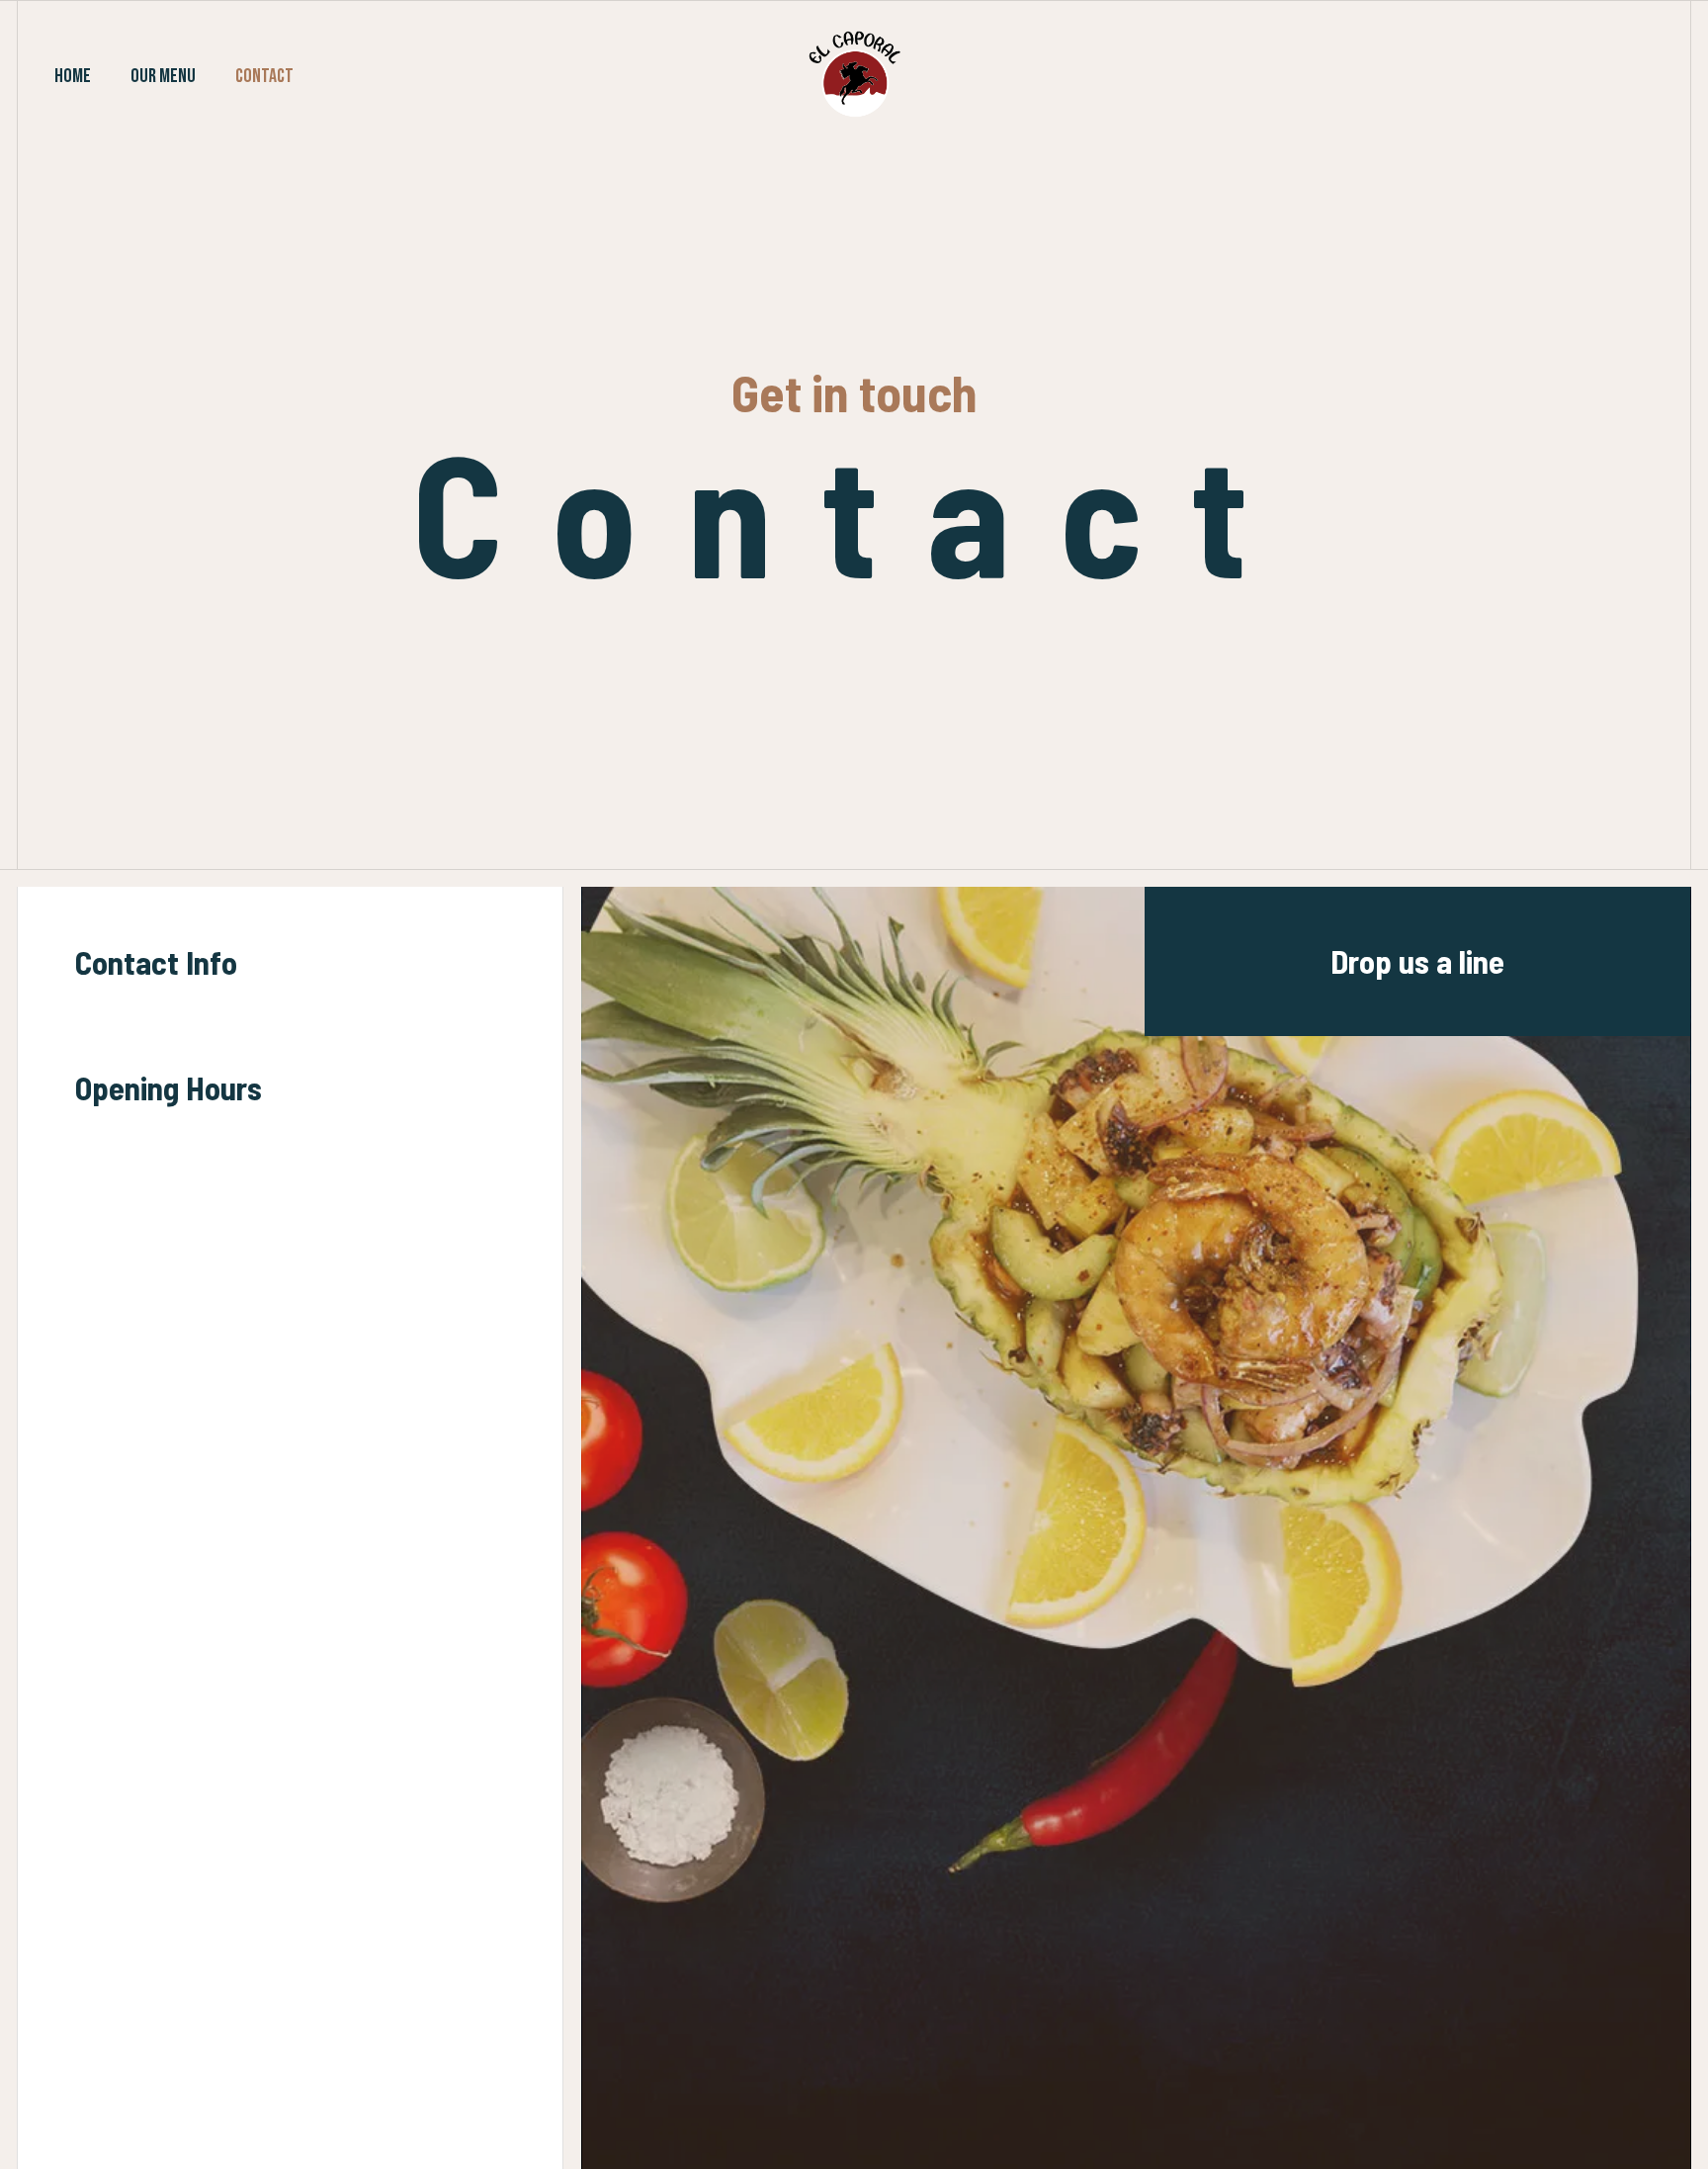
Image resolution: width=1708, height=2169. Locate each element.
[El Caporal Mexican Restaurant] (854, 74)
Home (73, 76)
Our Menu (163, 76)
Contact (264, 76)
